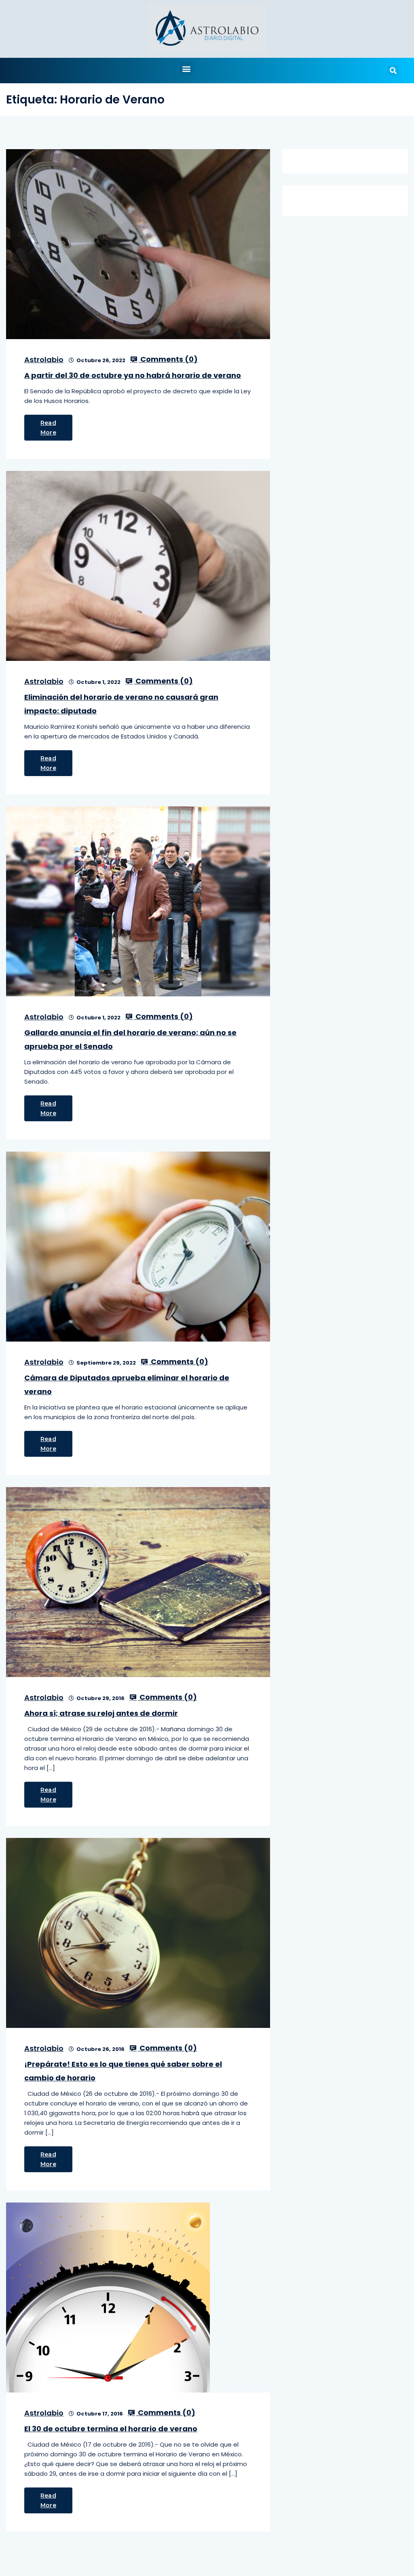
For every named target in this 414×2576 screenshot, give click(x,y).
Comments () (168, 359)
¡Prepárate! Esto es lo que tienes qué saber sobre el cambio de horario (123, 2071)
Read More (48, 428)
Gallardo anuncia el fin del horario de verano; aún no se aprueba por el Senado (130, 1039)
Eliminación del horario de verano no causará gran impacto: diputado (121, 704)
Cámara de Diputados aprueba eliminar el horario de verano (127, 1385)
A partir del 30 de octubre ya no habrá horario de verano (133, 375)
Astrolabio (44, 360)
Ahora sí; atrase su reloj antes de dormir (101, 1713)
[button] (186, 69)
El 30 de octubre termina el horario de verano (111, 2429)
